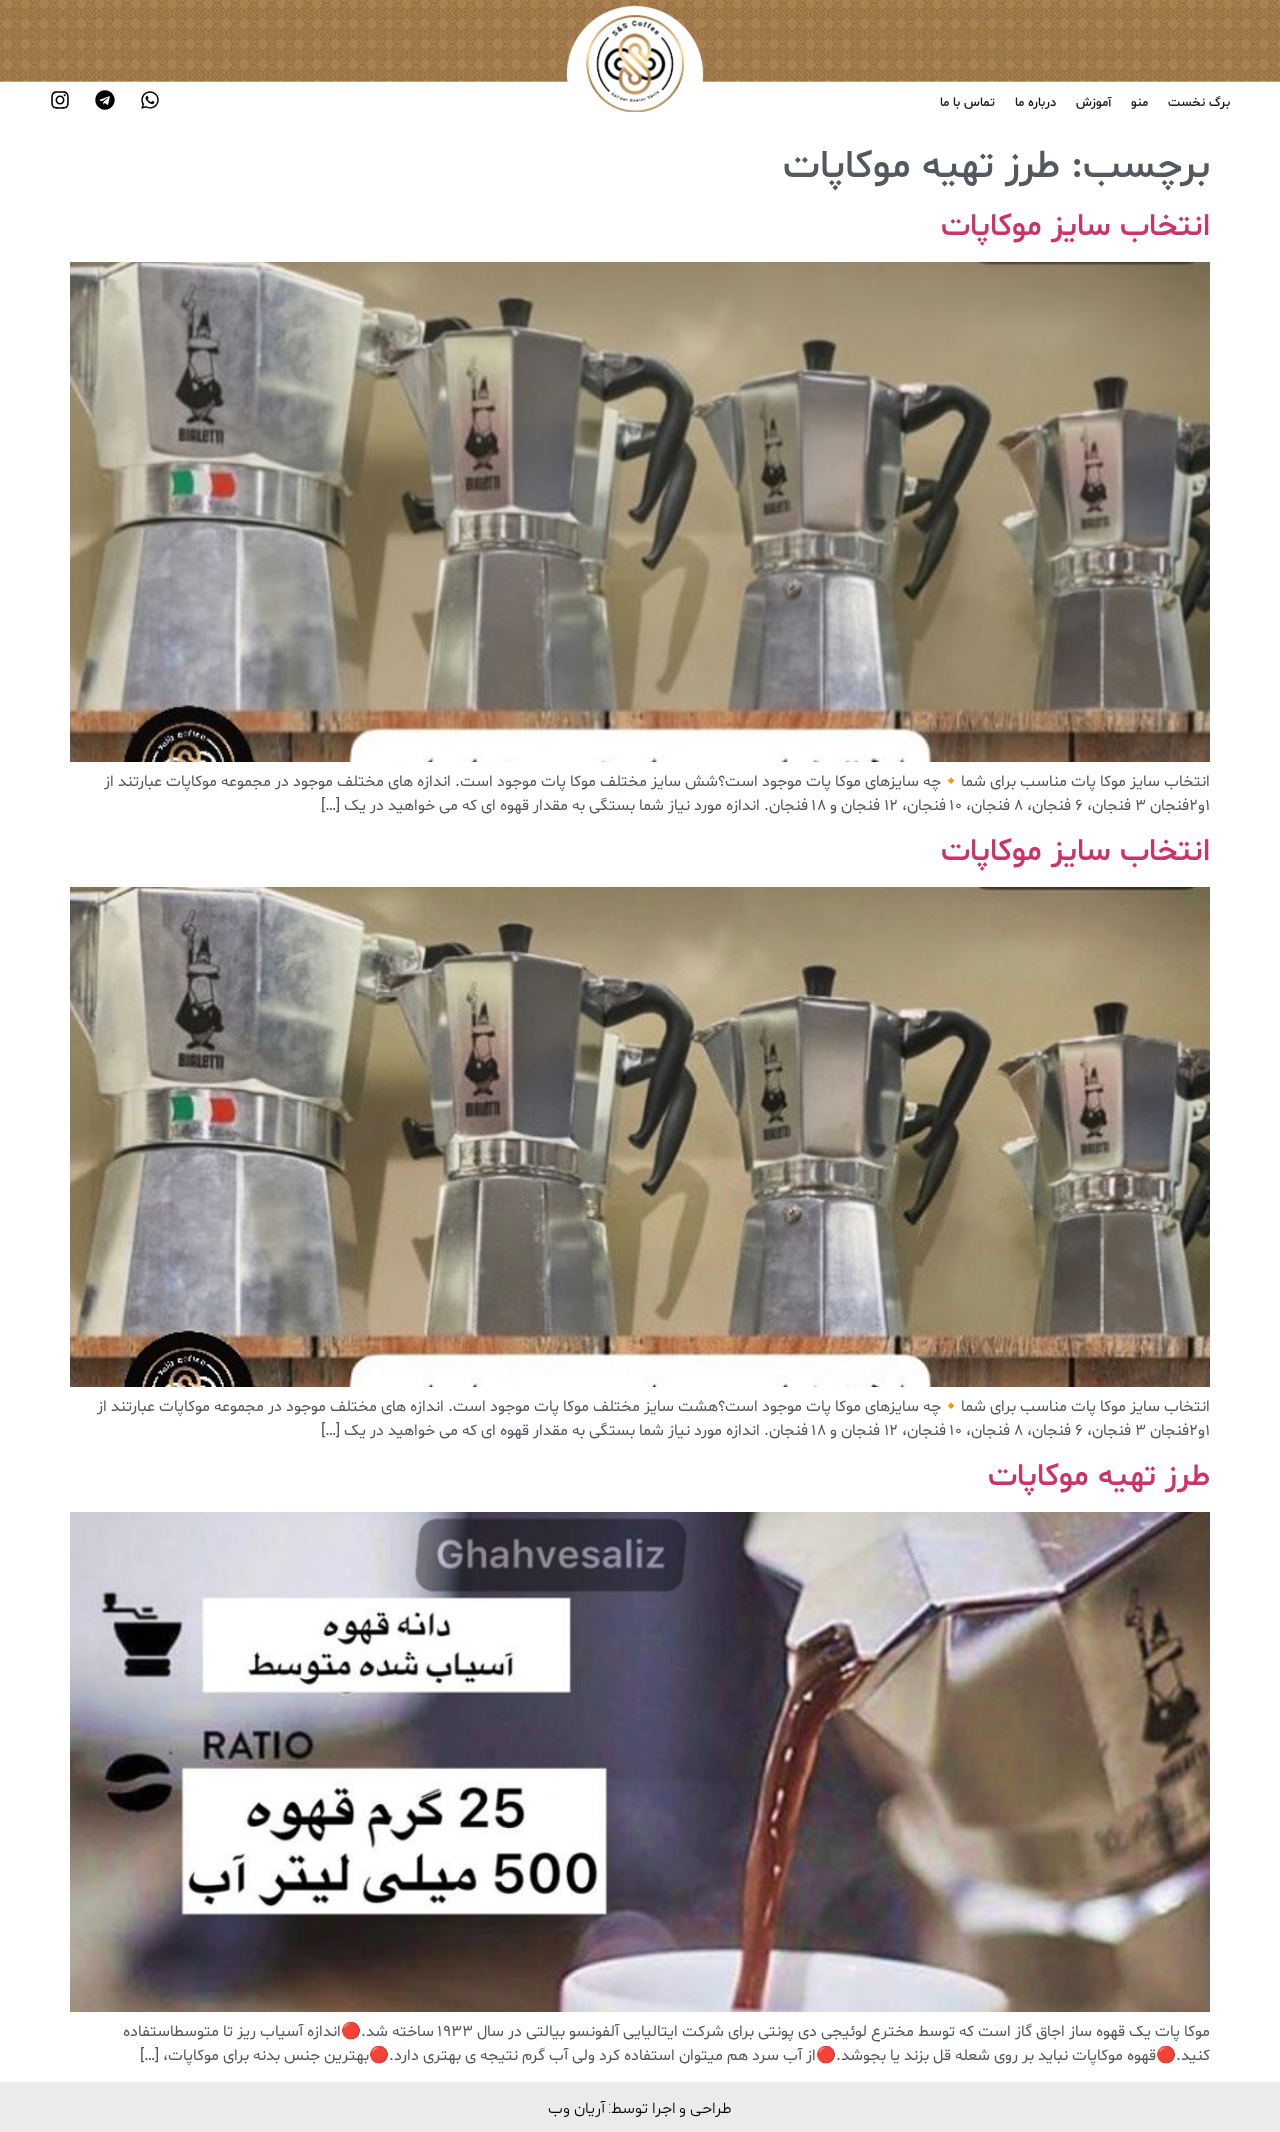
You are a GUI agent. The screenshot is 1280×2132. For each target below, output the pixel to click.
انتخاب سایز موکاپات (1075, 227)
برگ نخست (1199, 103)
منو (1139, 103)
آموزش (1093, 103)
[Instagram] (60, 100)
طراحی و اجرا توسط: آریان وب (640, 2107)
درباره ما (1035, 103)
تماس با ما (967, 103)
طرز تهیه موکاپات (1099, 1477)
